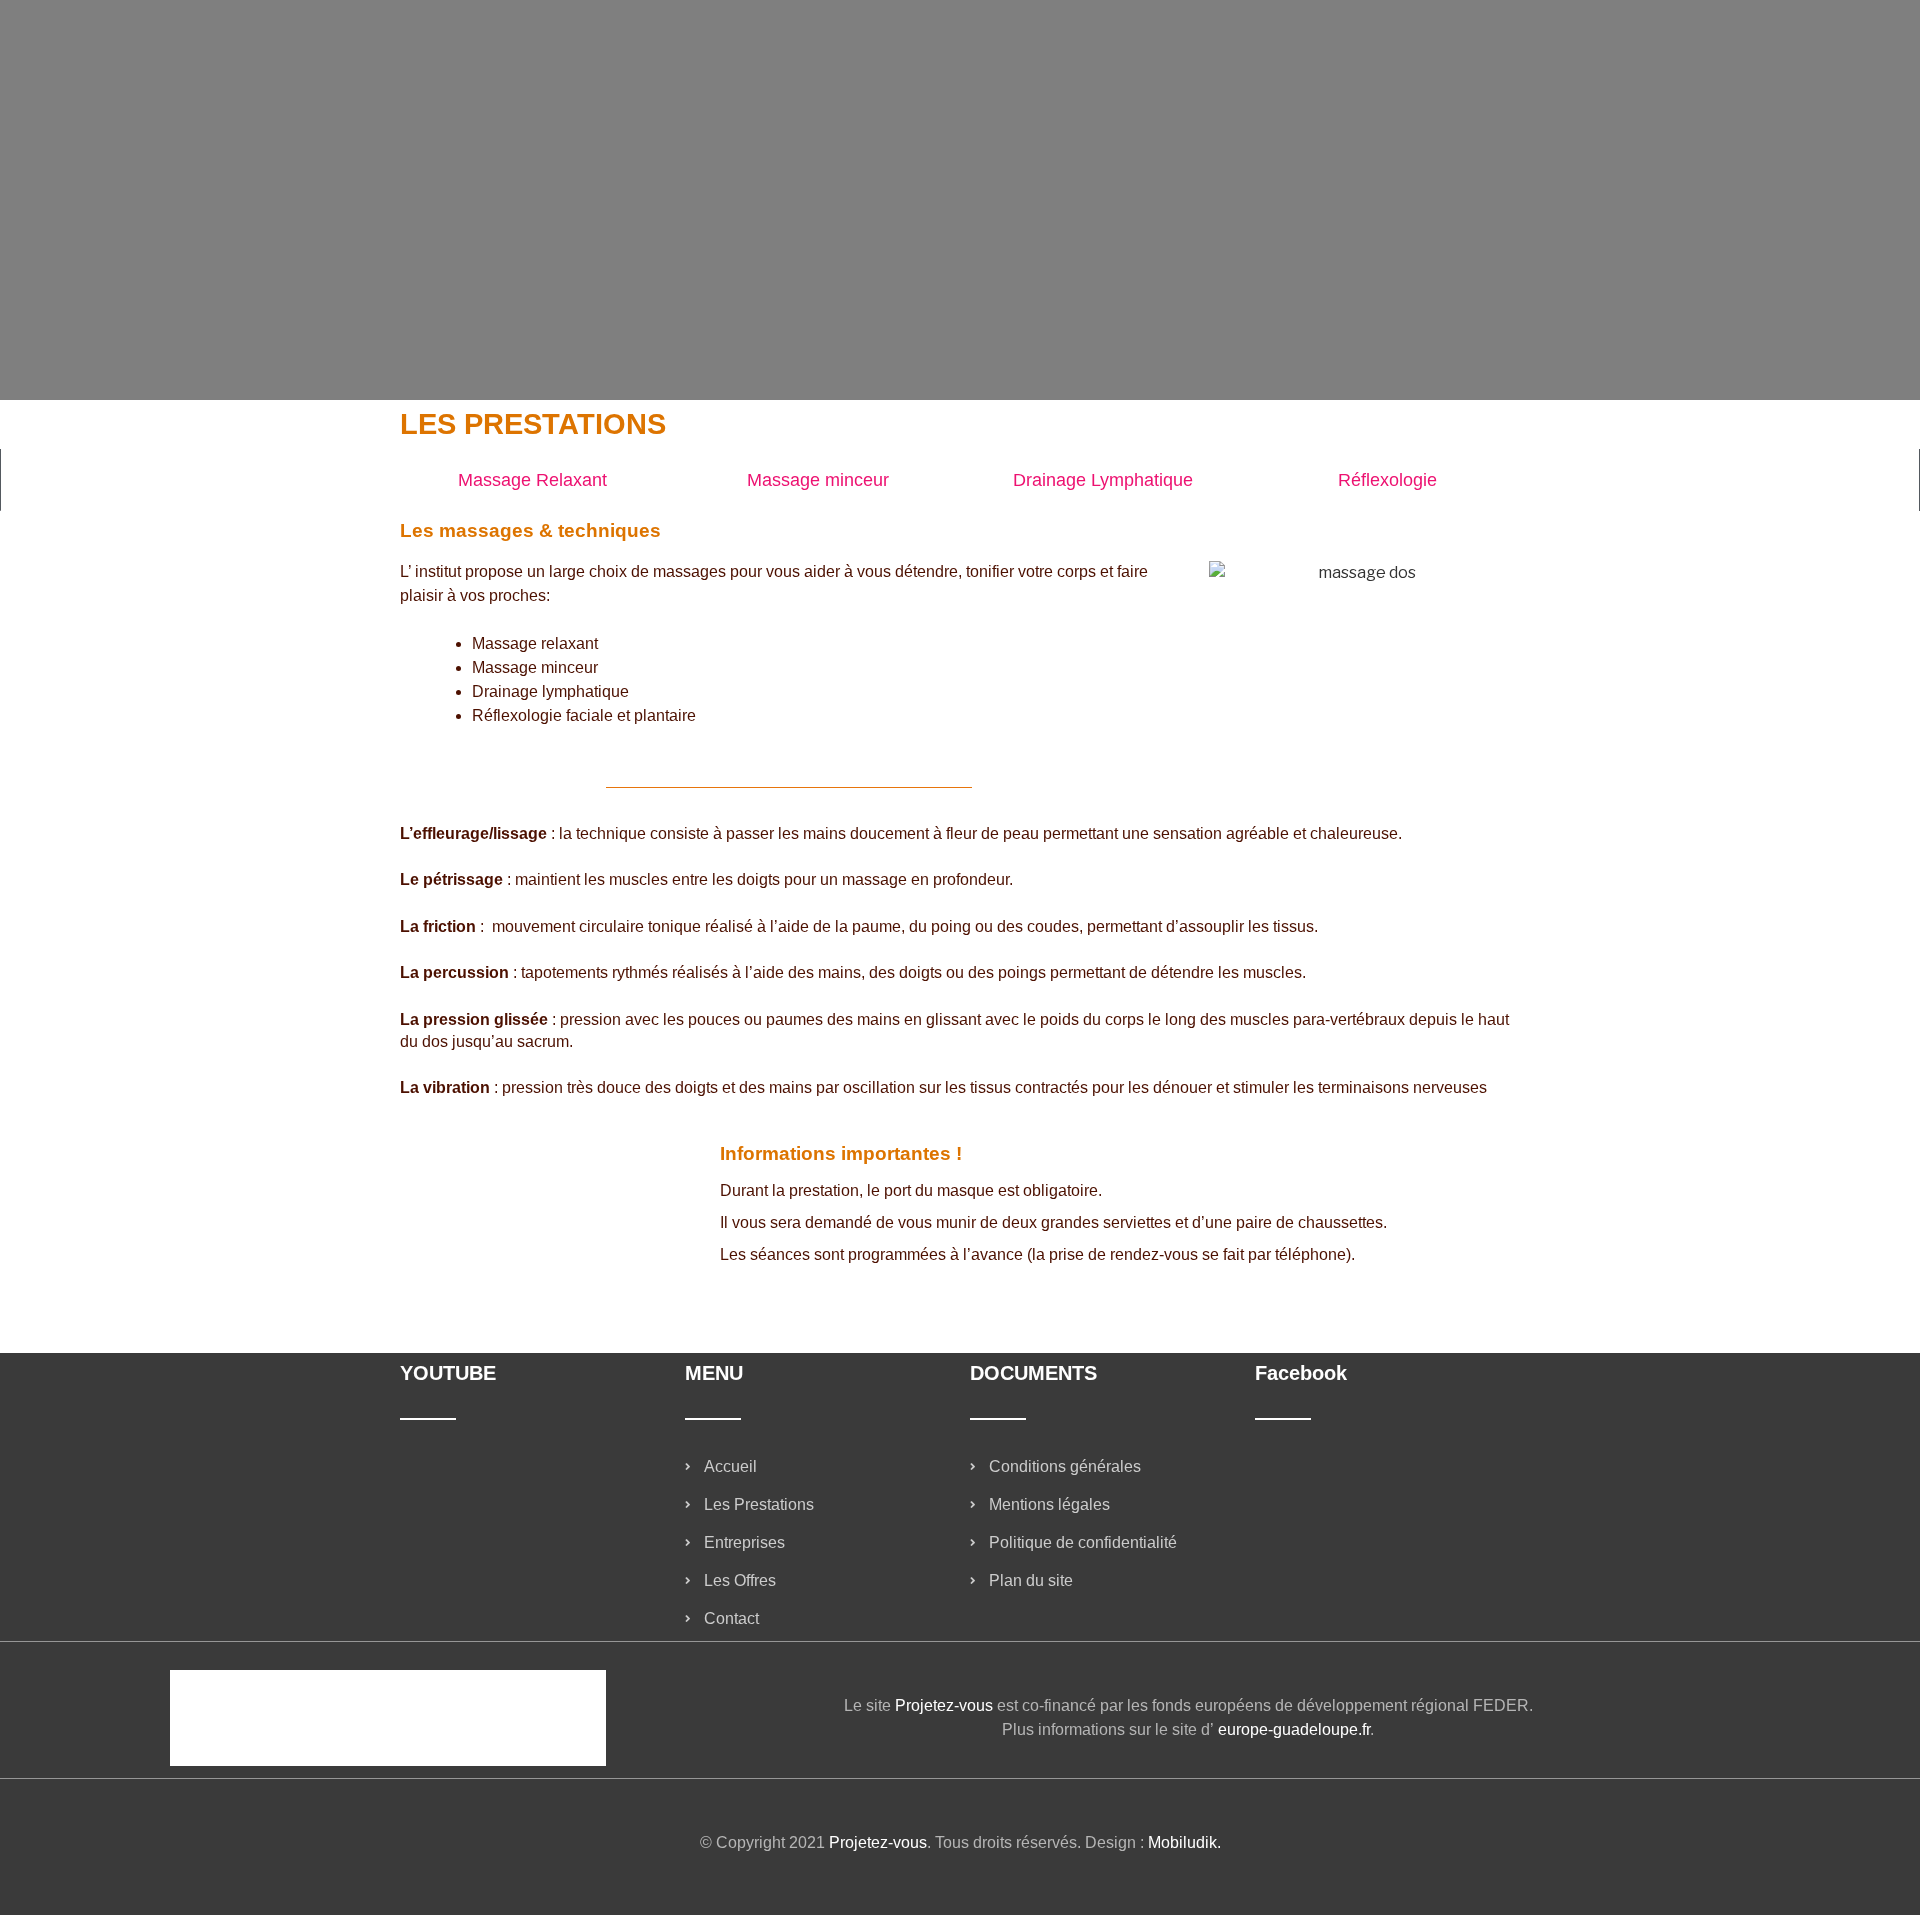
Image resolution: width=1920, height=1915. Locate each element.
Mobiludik (1182, 1842)
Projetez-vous (944, 1705)
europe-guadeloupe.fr (1294, 1729)
